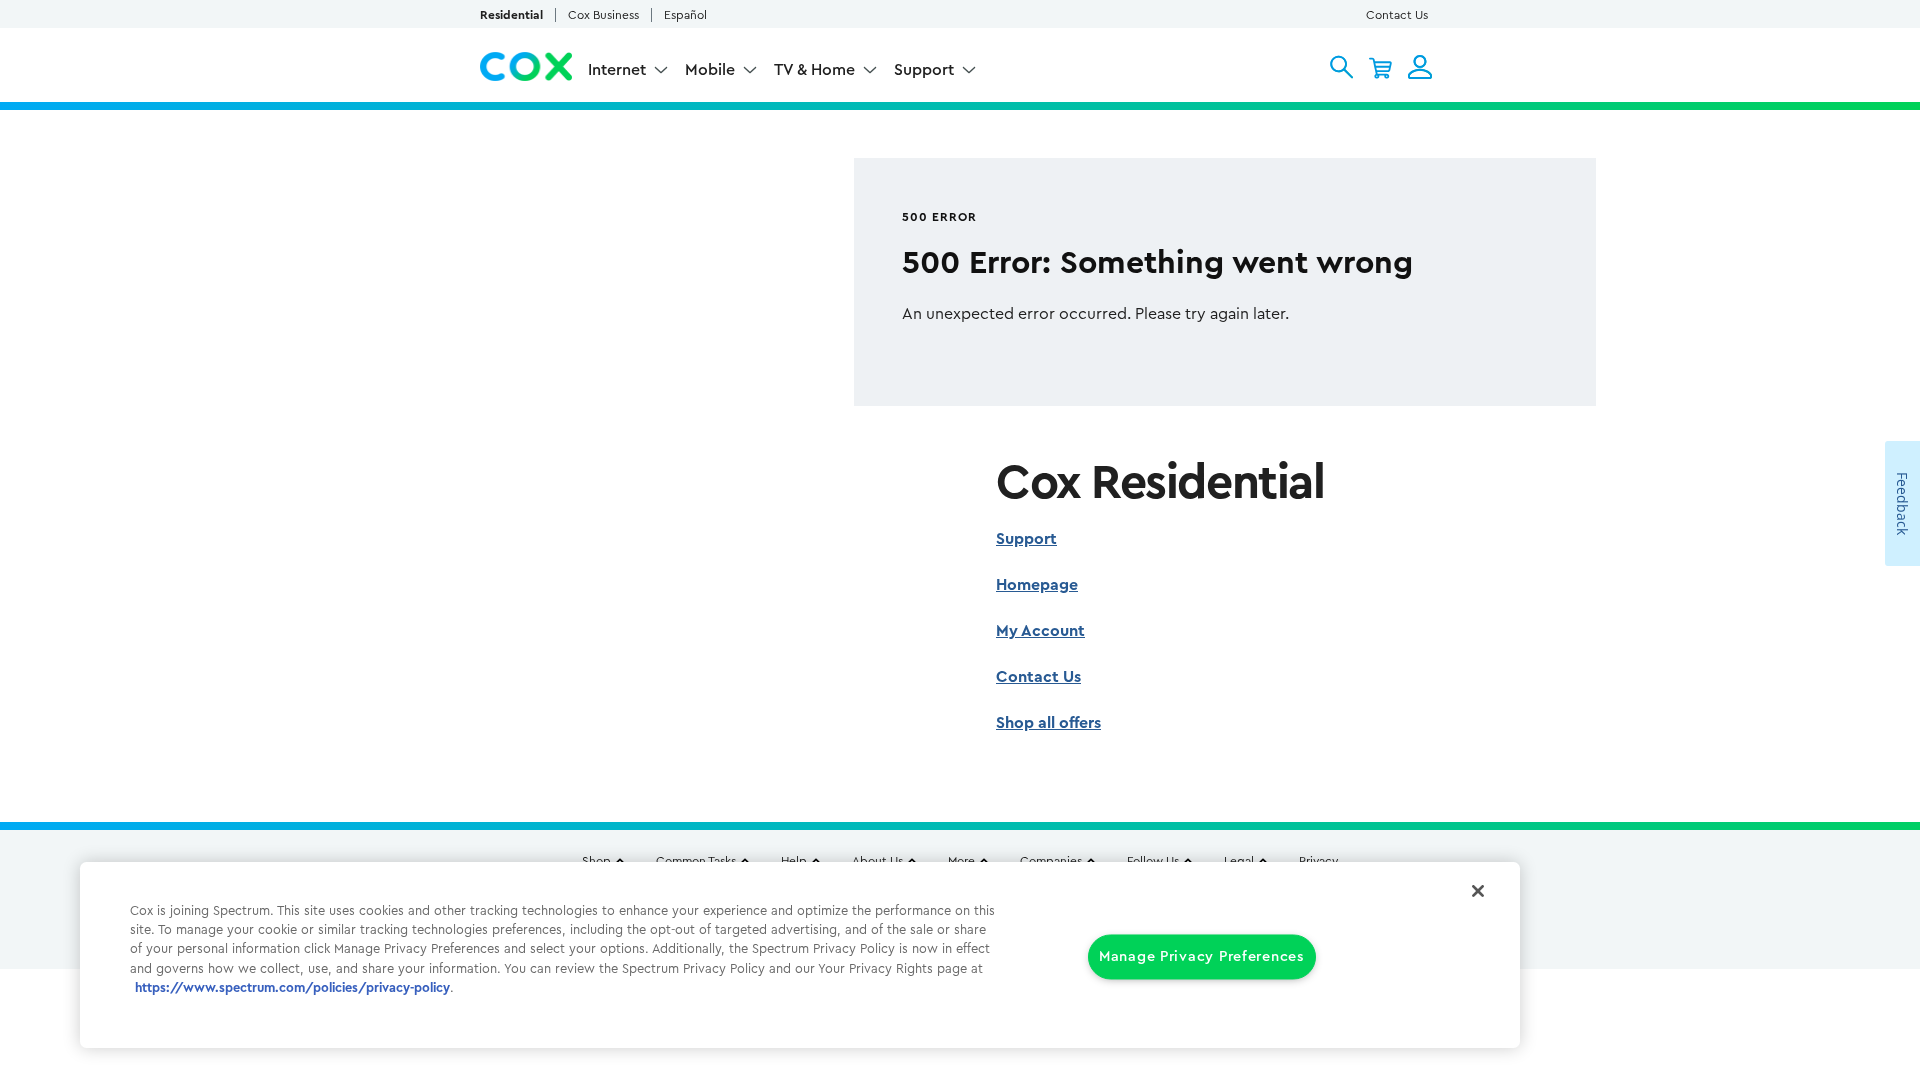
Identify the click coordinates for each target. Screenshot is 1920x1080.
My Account (1040, 631)
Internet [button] (617, 70)
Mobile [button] (710, 70)
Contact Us (1397, 15)
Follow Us (1153, 861)
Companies (1051, 861)
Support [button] (924, 70)
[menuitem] (628, 72)
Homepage (1037, 585)
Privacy (1318, 861)
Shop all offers (1048, 723)
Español (685, 15)
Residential (511, 15)
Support (1026, 539)
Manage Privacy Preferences (1202, 957)
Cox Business (603, 15)
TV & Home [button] (814, 70)
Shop (596, 861)
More (961, 861)
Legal (1239, 861)
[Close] (1478, 891)
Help (794, 861)
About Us (877, 861)
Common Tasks (696, 861)
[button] (1341, 67)
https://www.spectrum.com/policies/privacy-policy (292, 988)
